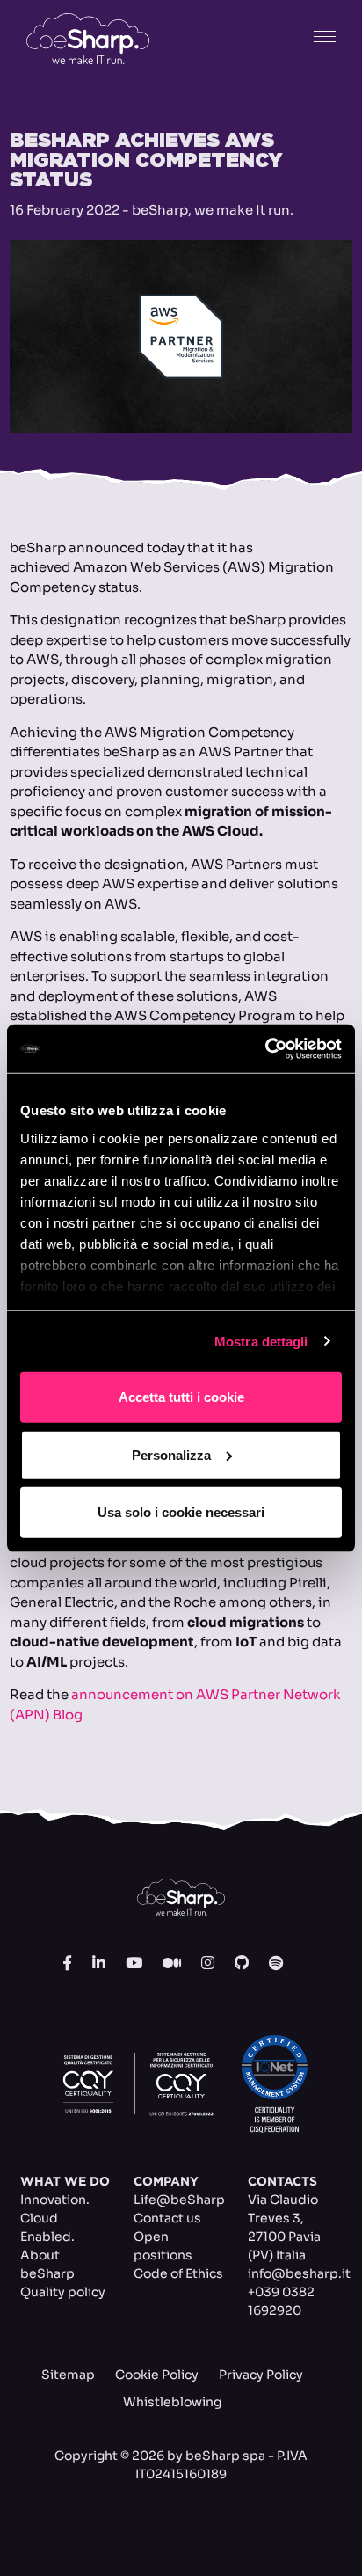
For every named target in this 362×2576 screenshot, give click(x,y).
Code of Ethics (178, 2273)
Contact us (167, 2218)
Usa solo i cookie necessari (181, 1512)
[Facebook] (67, 1964)
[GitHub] (242, 1964)
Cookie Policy (157, 2375)
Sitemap (68, 2375)
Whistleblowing (172, 2402)
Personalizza (171, 1454)
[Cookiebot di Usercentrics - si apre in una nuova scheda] (265, 1048)
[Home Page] (88, 39)
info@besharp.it (299, 2273)
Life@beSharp (179, 2200)
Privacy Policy (261, 2375)
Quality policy (63, 2292)
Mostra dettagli (261, 1341)
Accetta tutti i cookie (181, 1397)
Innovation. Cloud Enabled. (55, 2218)
